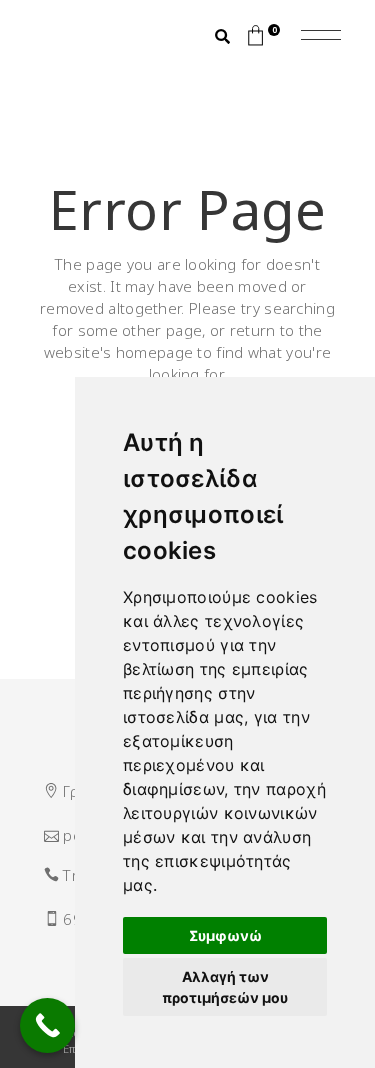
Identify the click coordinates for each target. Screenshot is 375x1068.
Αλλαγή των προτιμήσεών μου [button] (225, 987)
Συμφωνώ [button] (225, 935)
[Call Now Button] (47, 1025)
